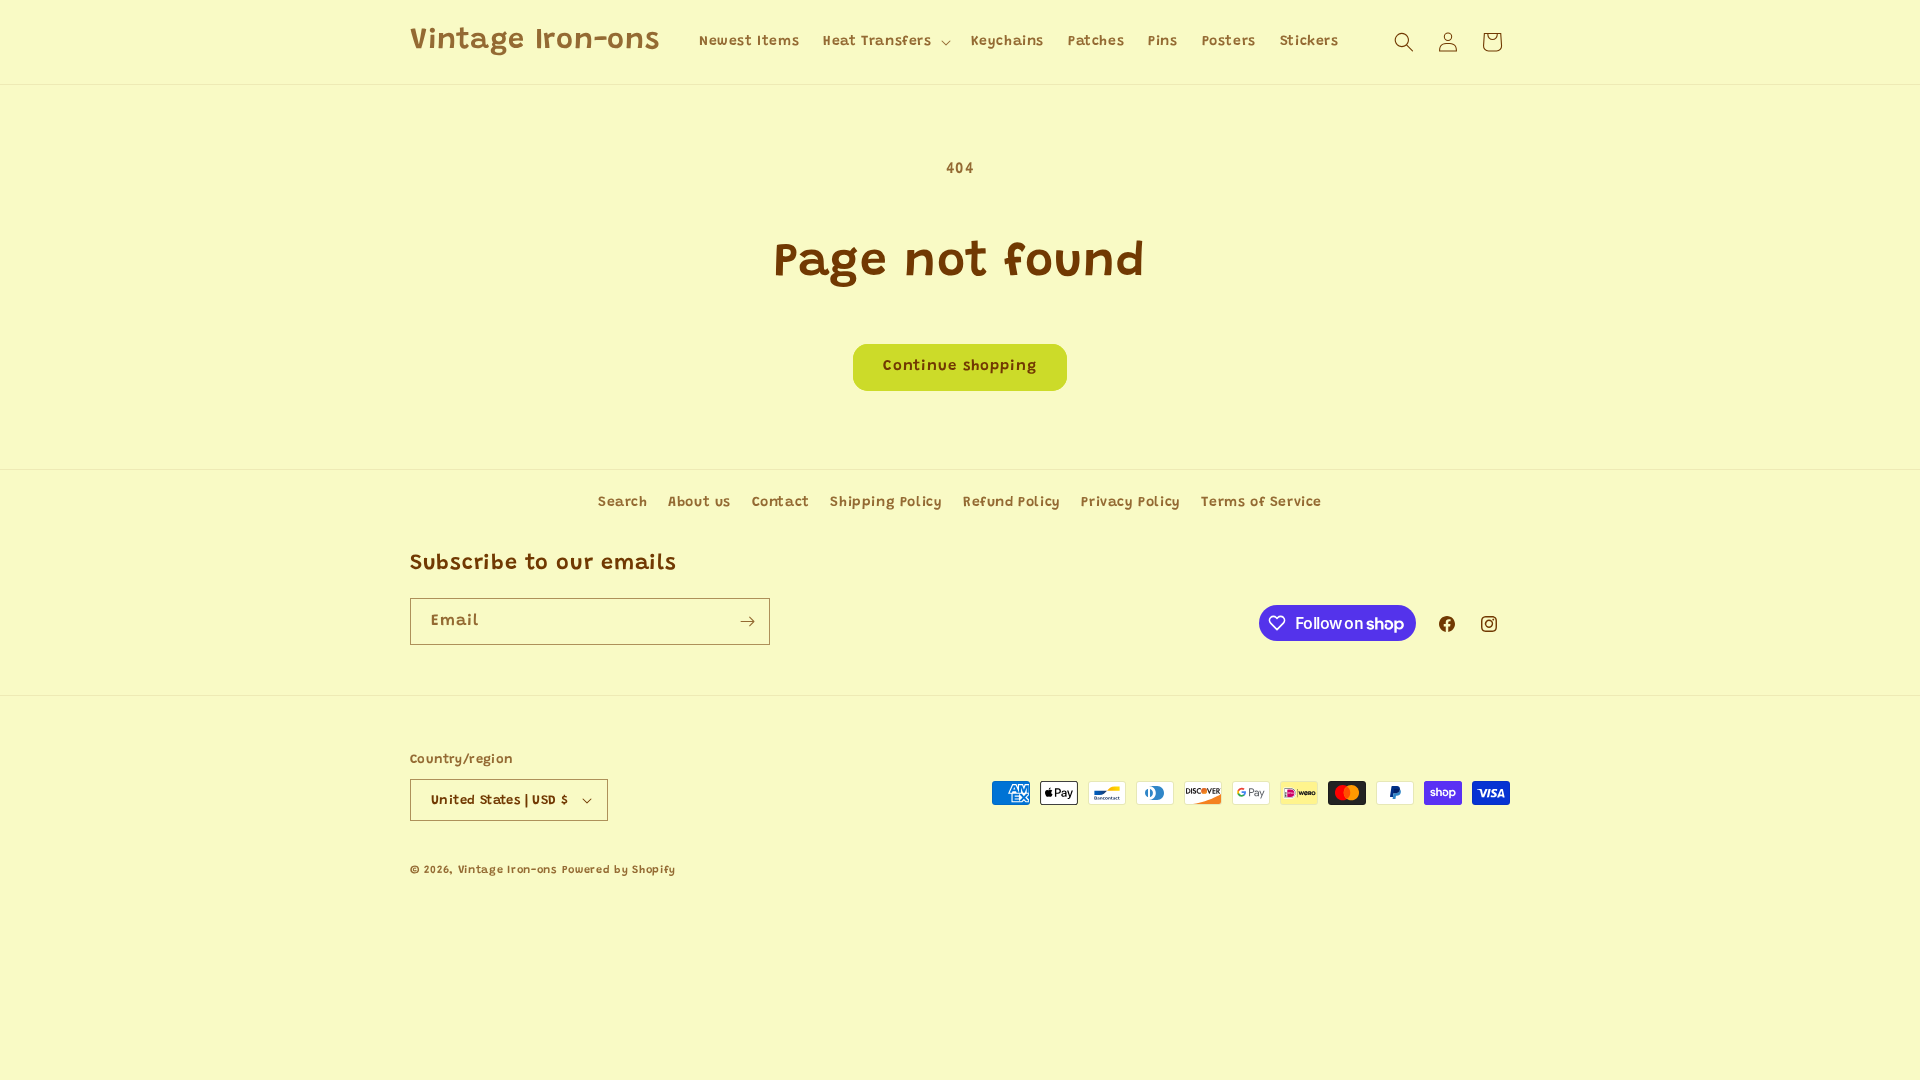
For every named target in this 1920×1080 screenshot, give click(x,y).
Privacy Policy (1130, 503)
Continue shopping (960, 366)
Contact (781, 503)
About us (699, 503)
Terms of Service (1261, 503)
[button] (884, 42)
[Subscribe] (747, 621)
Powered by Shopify (619, 870)
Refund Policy (1012, 503)
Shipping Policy (886, 503)
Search (623, 503)
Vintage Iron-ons (507, 870)
